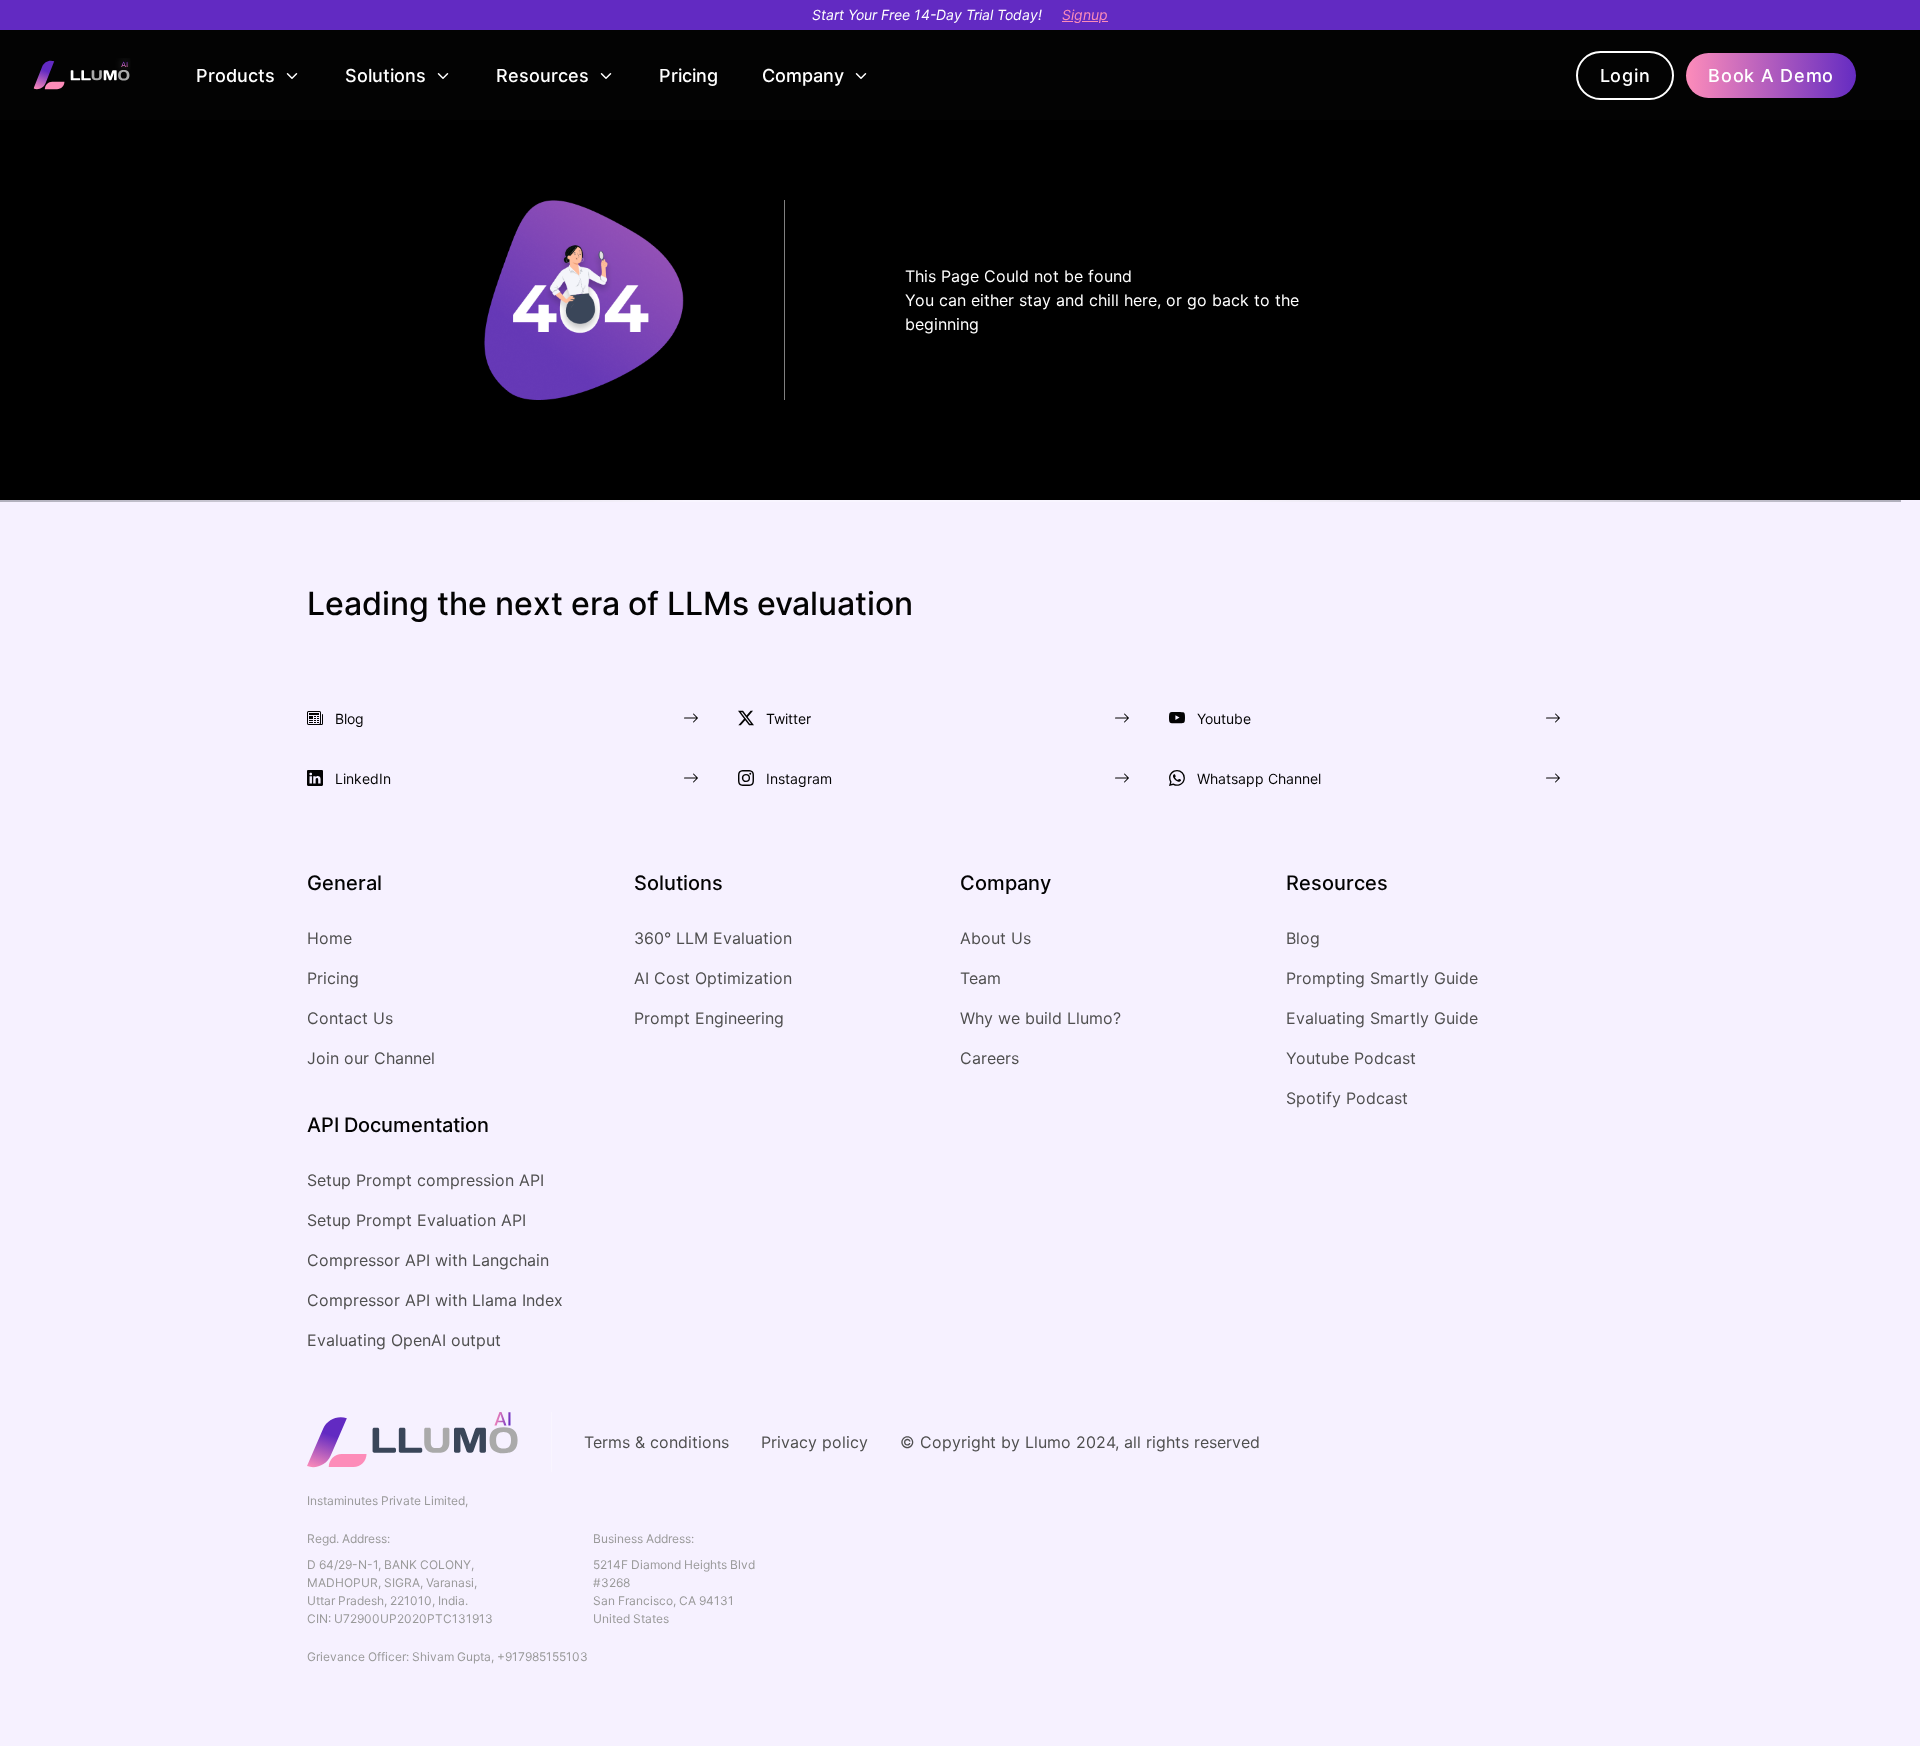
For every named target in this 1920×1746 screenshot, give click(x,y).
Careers (989, 1058)
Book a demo (1771, 75)
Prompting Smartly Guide (1382, 978)
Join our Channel (371, 1058)
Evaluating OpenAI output (404, 1340)
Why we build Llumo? (1040, 1018)
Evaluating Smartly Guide (1382, 1018)
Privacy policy (814, 1442)
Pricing (688, 75)
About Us (995, 938)
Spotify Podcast (1347, 1098)
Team (980, 978)
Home (329, 938)
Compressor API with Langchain (428, 1260)
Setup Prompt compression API (425, 1180)
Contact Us (350, 1018)
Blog (1303, 938)
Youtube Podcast (1351, 1058)
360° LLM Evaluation (713, 938)
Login (1625, 75)
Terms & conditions (656, 1442)
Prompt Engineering (709, 1018)
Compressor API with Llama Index (435, 1300)
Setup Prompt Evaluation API (416, 1220)
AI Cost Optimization (713, 978)
